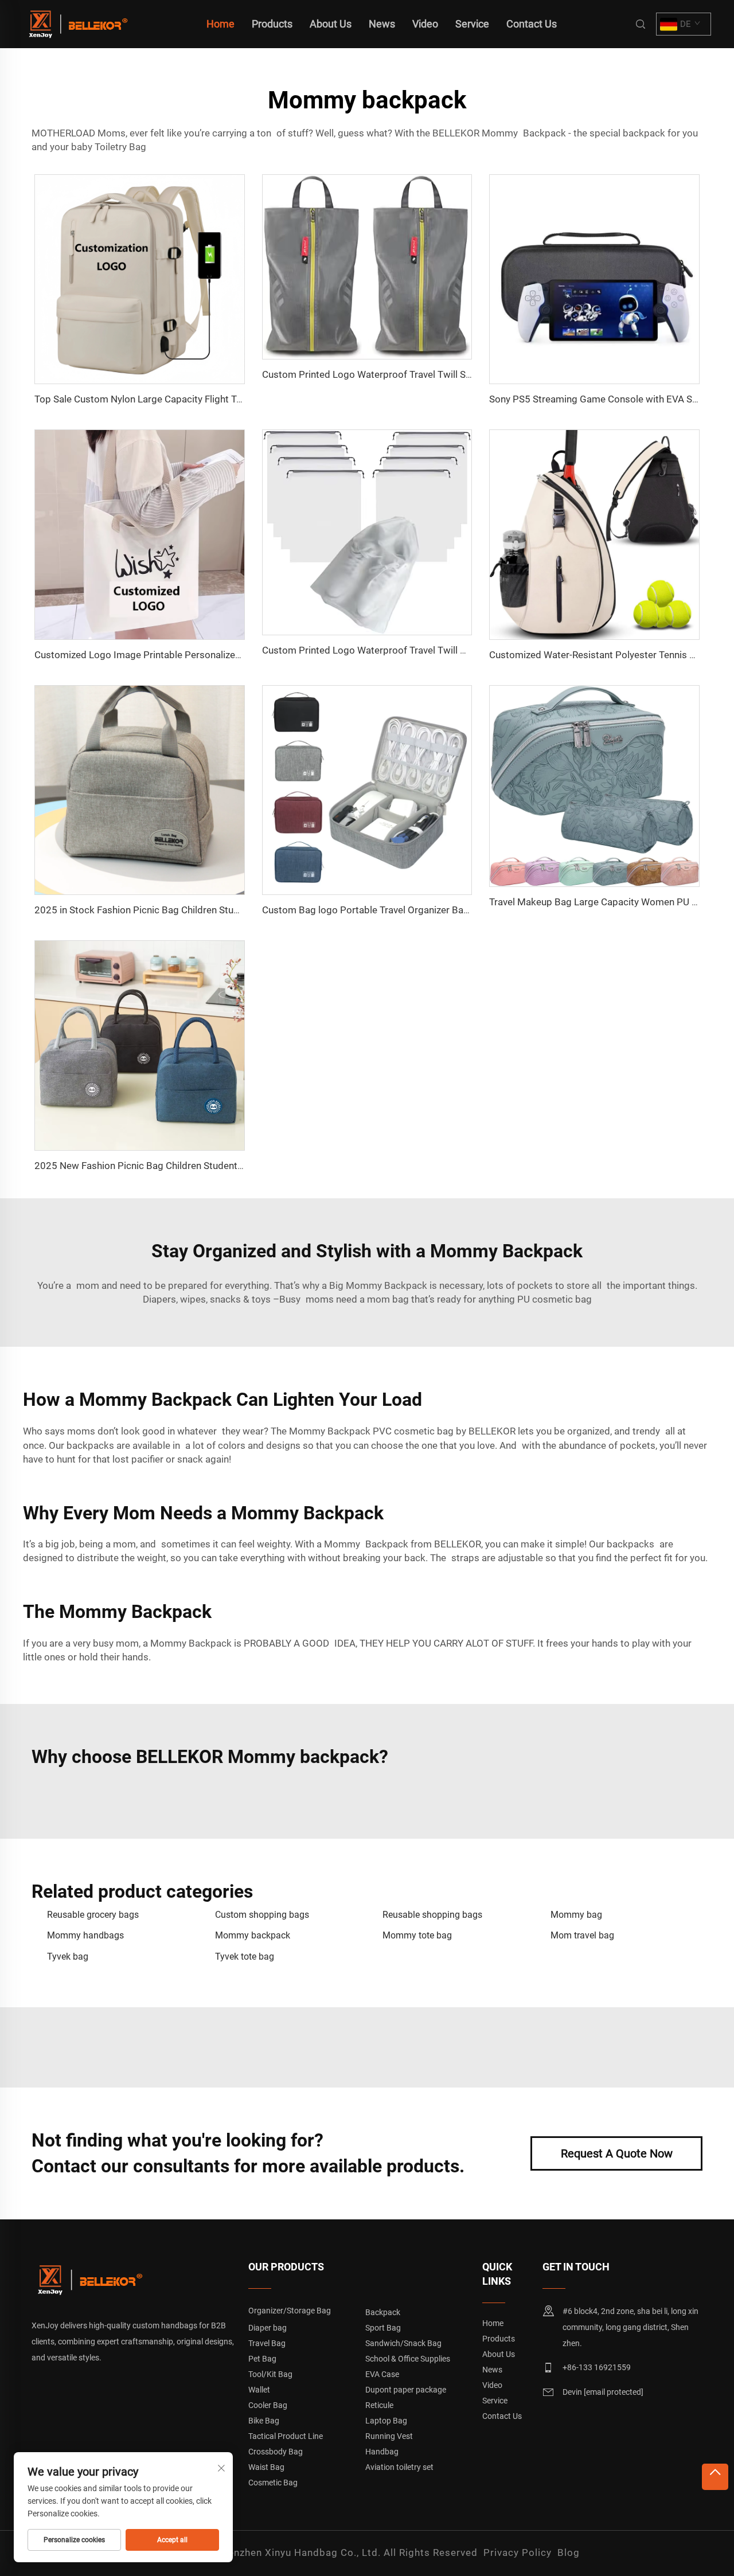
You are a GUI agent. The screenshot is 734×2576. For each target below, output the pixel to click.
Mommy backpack (253, 1935)
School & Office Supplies (408, 2359)
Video (425, 24)
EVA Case (382, 2374)
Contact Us (532, 24)
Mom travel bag (582, 1935)
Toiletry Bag (120, 147)
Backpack (383, 2312)
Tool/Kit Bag (270, 2374)
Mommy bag (576, 1915)
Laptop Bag (386, 2421)
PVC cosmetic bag (413, 1431)
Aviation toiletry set (399, 2467)
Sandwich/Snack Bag (403, 2343)
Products (272, 24)
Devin (603, 2392)
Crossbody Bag (276, 2452)
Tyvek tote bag (245, 1957)
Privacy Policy (518, 2552)
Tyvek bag (68, 1957)
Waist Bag (266, 2467)
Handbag (382, 2452)
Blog (569, 2552)
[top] (715, 2477)
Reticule (379, 2405)
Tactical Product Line (286, 2436)
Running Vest (389, 2436)
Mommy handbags (85, 1935)
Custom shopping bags (262, 1915)
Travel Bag (267, 2343)
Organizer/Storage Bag (290, 2311)
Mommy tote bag (417, 1935)
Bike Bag (264, 2421)
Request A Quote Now (617, 2153)
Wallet (259, 2390)
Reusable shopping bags (432, 1915)
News (382, 24)
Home (220, 24)
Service (472, 24)
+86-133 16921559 (597, 2367)
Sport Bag (383, 2328)
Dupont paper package (406, 2390)
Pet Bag (262, 2359)
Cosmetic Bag (273, 2483)
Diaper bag (268, 2328)
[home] (77, 23)
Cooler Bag (268, 2405)
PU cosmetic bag (555, 1299)
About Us (331, 24)
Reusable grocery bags (93, 1915)
